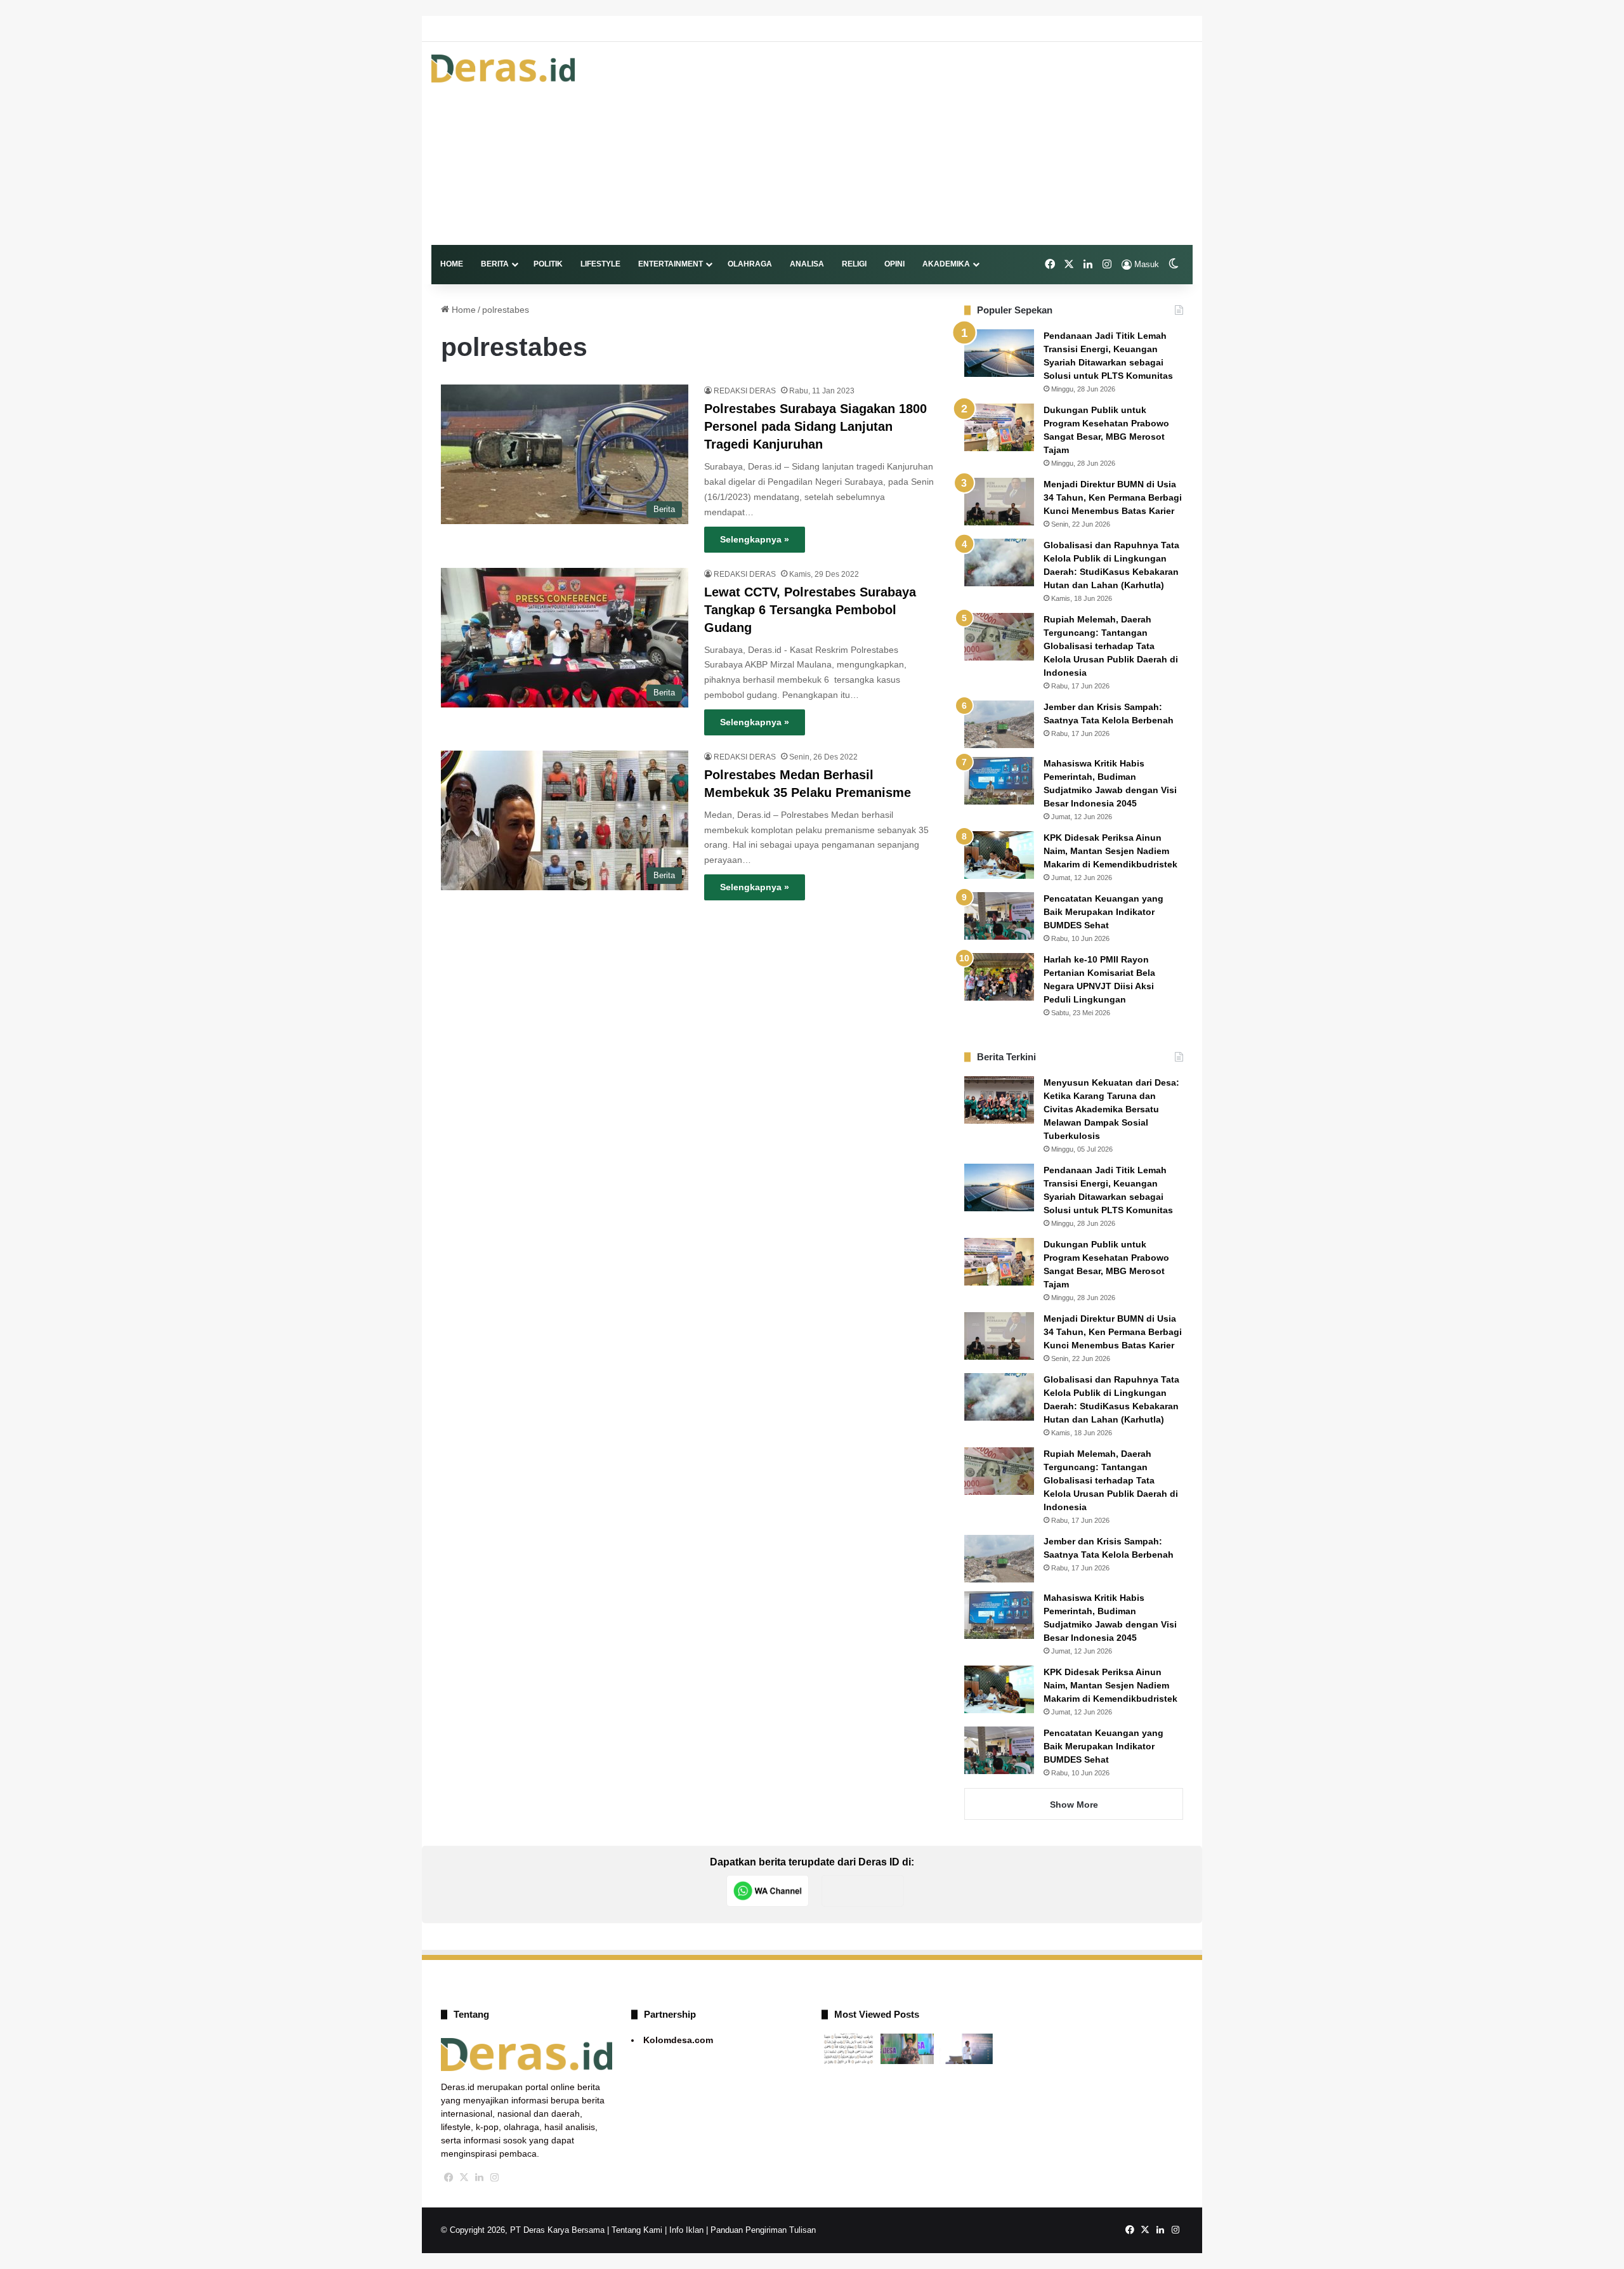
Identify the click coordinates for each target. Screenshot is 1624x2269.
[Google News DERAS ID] (863, 1891)
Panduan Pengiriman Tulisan (763, 2230)
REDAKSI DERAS (745, 391)
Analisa (807, 264)
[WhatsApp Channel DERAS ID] (768, 1891)
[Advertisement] (942, 143)
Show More (1074, 1805)
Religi (854, 264)
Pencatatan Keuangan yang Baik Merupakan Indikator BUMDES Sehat (1103, 912)
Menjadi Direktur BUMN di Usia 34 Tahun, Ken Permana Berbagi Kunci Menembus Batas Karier (1113, 497)
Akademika (946, 264)
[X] (464, 2178)
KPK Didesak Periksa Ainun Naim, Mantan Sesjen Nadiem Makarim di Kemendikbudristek (1110, 851)
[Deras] (503, 69)
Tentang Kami (637, 2230)
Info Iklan (686, 2230)
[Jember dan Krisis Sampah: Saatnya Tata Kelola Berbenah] (999, 724)
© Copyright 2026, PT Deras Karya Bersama (523, 2230)
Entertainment (671, 264)
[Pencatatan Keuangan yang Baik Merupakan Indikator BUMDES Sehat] (999, 916)
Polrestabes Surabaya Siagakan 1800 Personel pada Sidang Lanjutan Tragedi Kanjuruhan (815, 426)
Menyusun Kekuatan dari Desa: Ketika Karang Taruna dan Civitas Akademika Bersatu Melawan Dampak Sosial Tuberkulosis (1111, 1109)
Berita (495, 264)
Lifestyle (600, 264)
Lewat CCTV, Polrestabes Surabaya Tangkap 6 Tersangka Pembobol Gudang (810, 610)
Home (452, 264)
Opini (894, 264)
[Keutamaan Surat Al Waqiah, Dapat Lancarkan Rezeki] (848, 2049)
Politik (548, 264)
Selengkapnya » (755, 539)
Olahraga (750, 264)
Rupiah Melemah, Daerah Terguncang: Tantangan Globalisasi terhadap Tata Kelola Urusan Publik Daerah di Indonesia (1111, 646)
